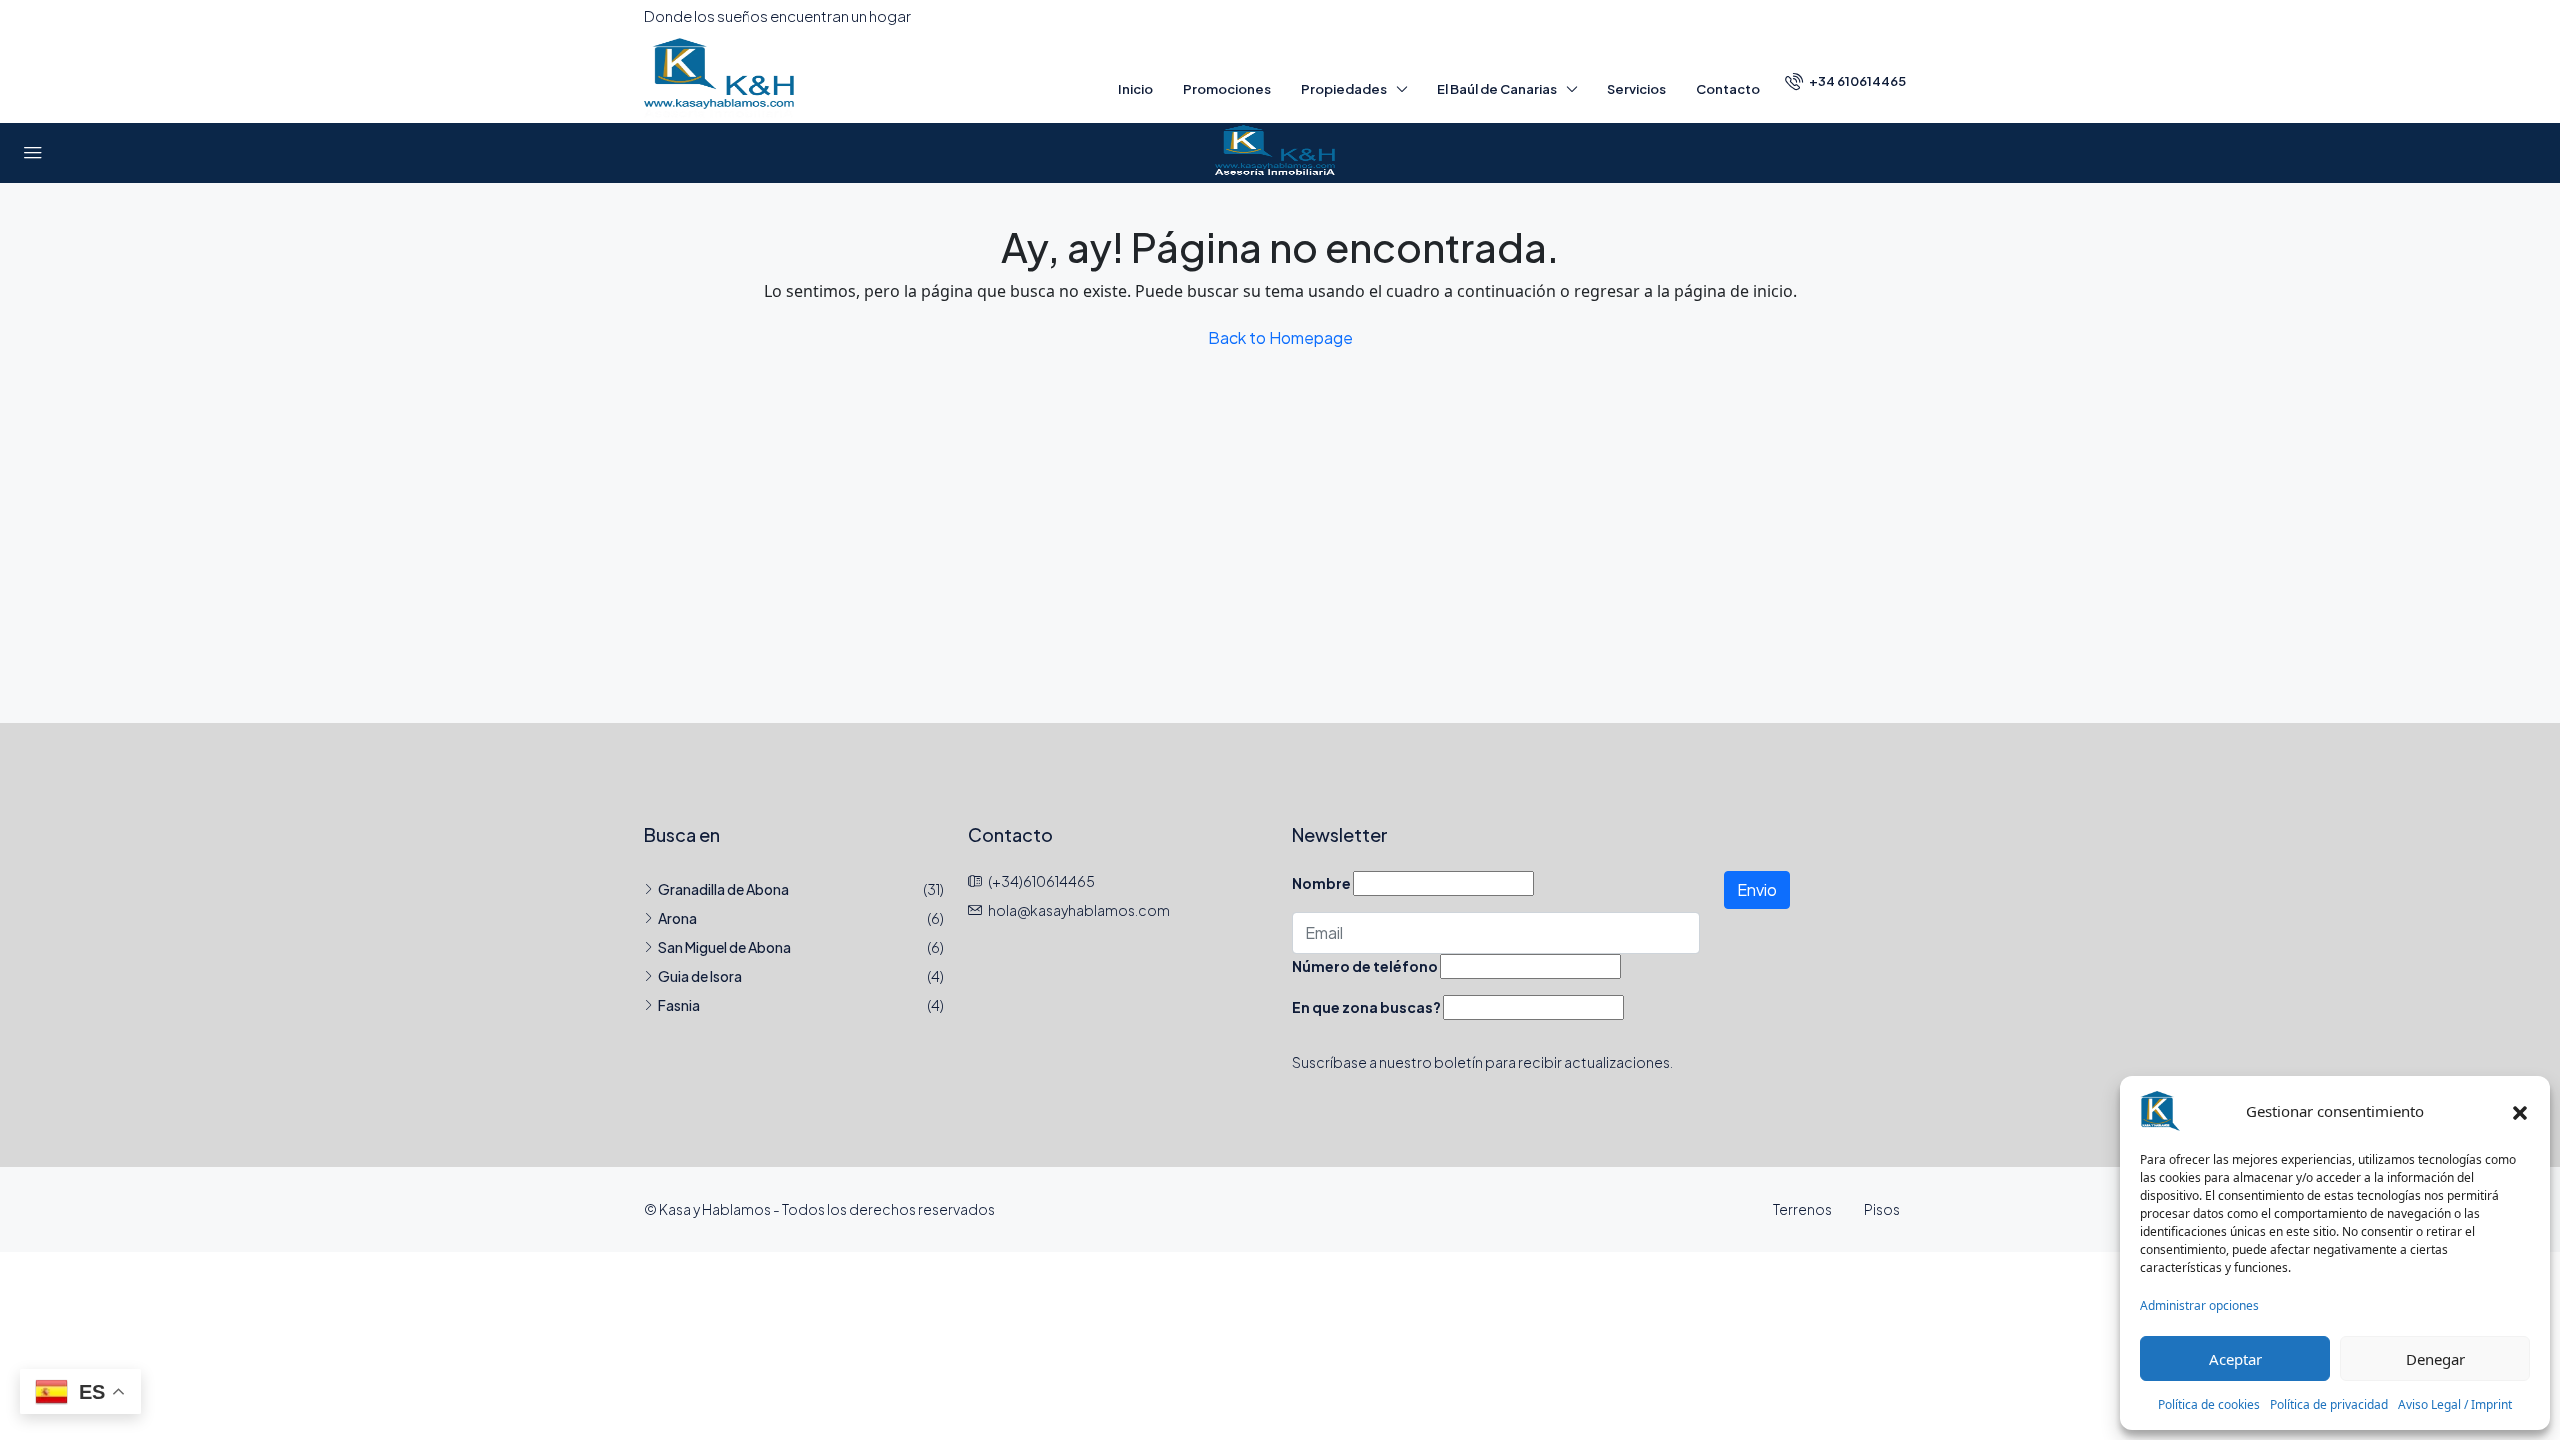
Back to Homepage (1280, 337)
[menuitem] (1845, 81)
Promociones (1227, 89)
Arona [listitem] (677, 918)
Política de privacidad (2329, 1404)
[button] (2520, 1111)
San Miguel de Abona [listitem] (724, 947)
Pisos (1882, 1209)
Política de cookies (2209, 1404)
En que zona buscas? (1366, 1007)
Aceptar (2235, 1359)
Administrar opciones (2199, 1305)
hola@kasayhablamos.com (1079, 910)
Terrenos (1802, 1209)
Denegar (2435, 1359)
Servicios (1636, 89)
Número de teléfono (1365, 966)
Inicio (1135, 89)
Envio (1757, 889)
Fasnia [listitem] (679, 1005)
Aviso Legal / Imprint (2455, 1404)
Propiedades (1344, 89)
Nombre (1321, 883)
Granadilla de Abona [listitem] (723, 889)
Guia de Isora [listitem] (700, 976)
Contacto (1728, 89)
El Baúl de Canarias (1497, 89)
